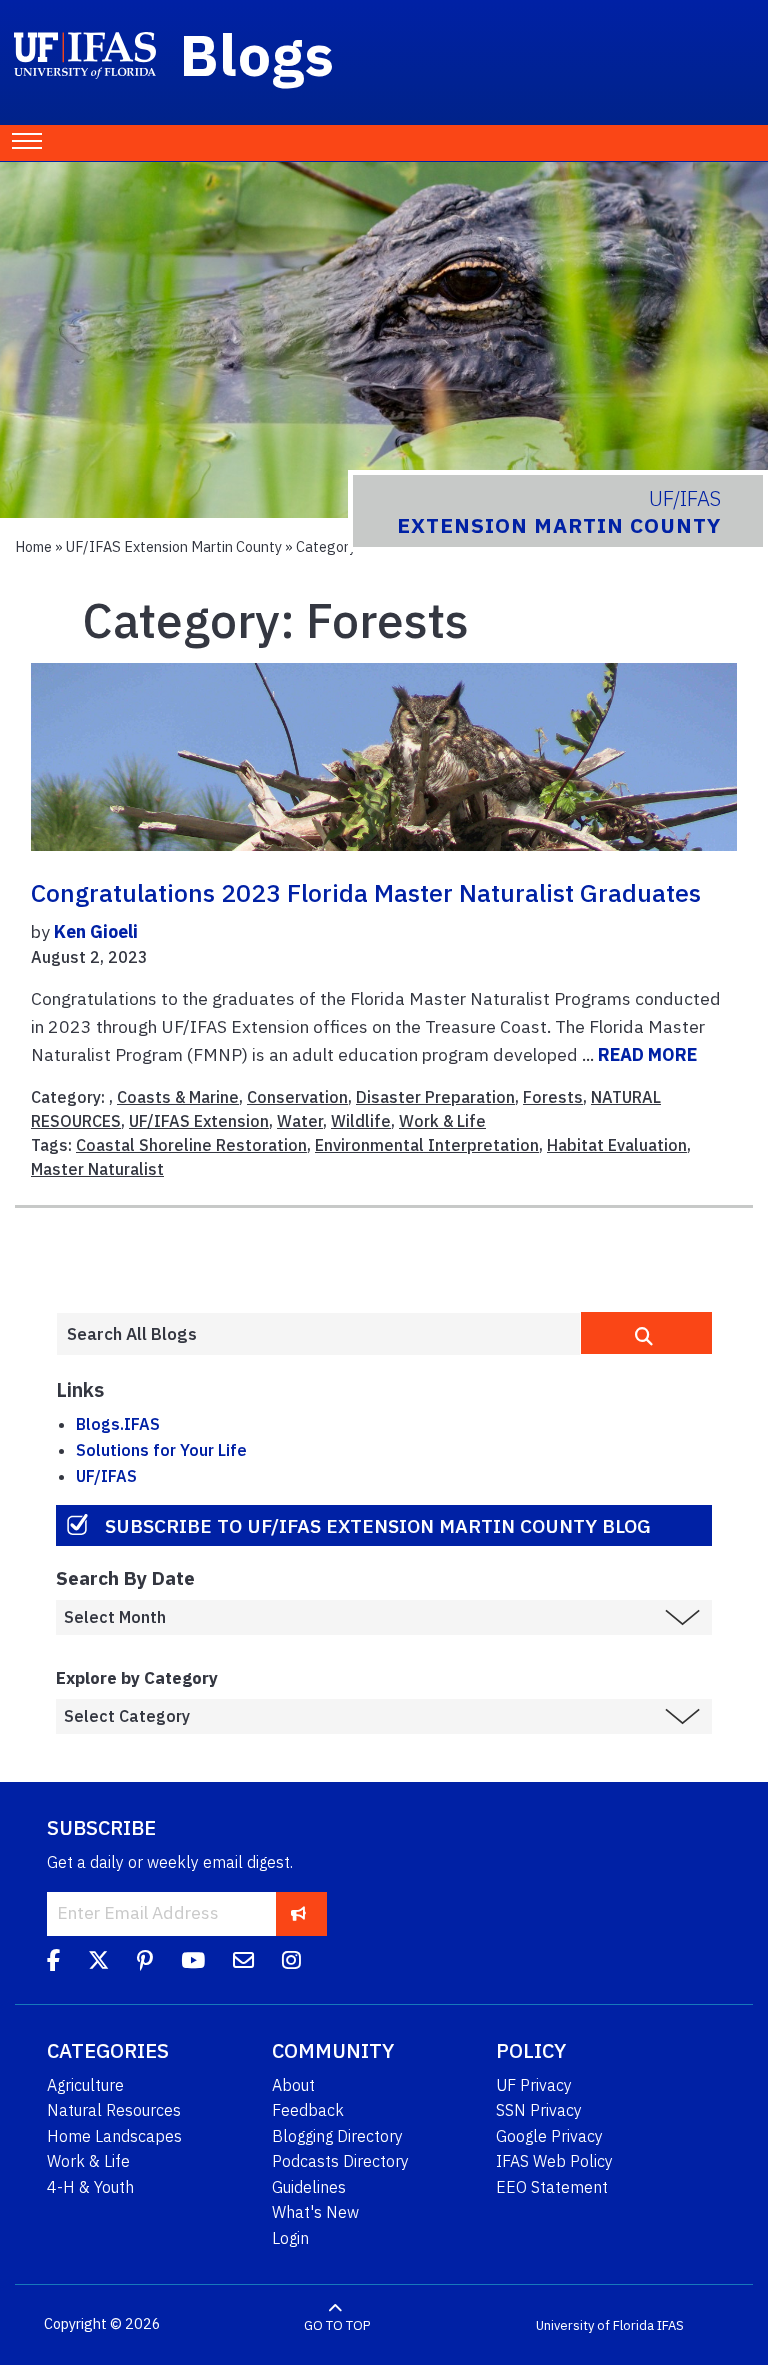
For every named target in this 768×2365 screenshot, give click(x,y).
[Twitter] (98, 1964)
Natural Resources (114, 2110)
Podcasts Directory (340, 2161)
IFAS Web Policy (554, 2161)
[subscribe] (298, 1913)
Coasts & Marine (178, 1097)
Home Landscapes (114, 2136)
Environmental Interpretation (427, 1145)
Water (300, 1121)
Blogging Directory (337, 2136)
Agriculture (85, 2085)
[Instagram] (291, 1964)
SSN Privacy (539, 2110)
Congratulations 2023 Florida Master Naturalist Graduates (366, 893)
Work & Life (442, 1121)
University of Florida (595, 2324)
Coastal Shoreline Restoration (191, 1145)
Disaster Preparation (435, 1097)
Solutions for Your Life (161, 1450)
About (293, 2085)
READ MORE (647, 1054)
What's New (315, 2212)
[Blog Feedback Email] (243, 1964)
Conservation (297, 1097)
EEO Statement (552, 2187)
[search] (646, 1333)
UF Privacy (534, 2085)
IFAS (670, 2324)
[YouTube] (193, 1964)
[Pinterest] (145, 1964)
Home (33, 546)
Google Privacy (549, 2136)
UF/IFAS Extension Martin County (174, 546)
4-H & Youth (90, 2187)
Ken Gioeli (96, 931)
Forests (553, 1097)
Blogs (257, 54)
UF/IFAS (106, 1476)
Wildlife (361, 1121)
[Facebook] (53, 1964)
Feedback (308, 2110)
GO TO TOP (337, 2324)
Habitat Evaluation (617, 1145)
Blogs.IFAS (118, 1424)
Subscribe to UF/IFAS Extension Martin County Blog (378, 1525)
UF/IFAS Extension (199, 1121)
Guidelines (309, 2187)
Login (290, 2238)
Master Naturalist (97, 1169)
